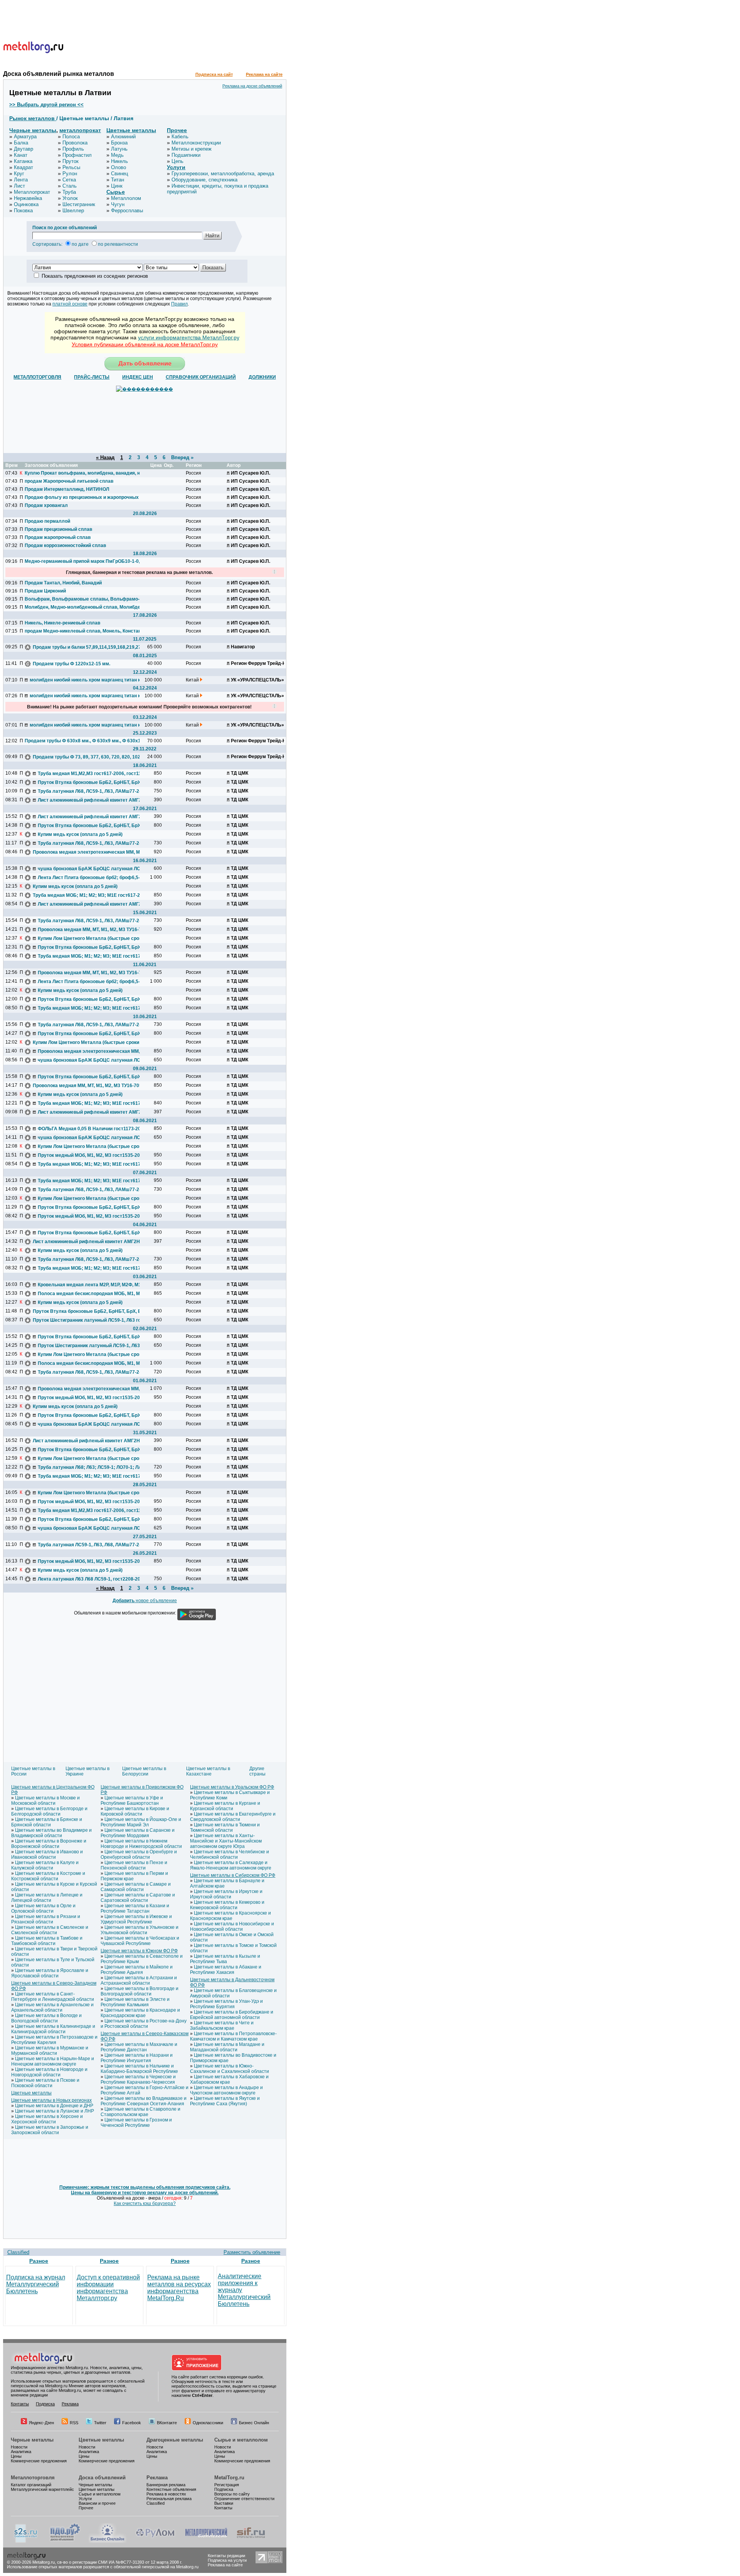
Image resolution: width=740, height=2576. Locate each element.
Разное (39, 2261)
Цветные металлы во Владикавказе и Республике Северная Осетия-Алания (144, 2101)
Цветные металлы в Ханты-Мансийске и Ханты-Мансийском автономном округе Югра (226, 1841)
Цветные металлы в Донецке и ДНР (54, 2106)
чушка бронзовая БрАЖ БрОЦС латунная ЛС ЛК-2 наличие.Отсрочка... (95, 869)
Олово (119, 167)
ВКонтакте (167, 2423)
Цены (16, 2456)
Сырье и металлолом (241, 2440)
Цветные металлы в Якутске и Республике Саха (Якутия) (225, 2101)
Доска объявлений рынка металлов (59, 74)
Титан (118, 180)
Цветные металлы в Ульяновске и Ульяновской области (140, 1930)
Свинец (119, 174)
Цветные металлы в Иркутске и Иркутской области (226, 1894)
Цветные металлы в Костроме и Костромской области (48, 1876)
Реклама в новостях (166, 2494)
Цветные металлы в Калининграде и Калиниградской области (53, 2029)
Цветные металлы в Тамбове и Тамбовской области (47, 1941)
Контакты (20, 2404)
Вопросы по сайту (232, 2494)
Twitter (100, 2423)
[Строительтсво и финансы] (251, 2541)
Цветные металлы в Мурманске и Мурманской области (50, 2051)
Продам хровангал (46, 505)
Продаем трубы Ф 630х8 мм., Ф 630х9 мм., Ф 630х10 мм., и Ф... (82, 741)
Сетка (69, 180)
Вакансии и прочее (97, 2503)
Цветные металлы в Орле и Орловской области (43, 1908)
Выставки (224, 2503)
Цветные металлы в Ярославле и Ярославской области (50, 1973)
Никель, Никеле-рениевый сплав (62, 623)
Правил (179, 304)
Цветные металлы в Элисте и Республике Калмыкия (135, 2002)
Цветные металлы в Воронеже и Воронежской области (49, 1844)
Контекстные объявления (171, 2489)
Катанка (23, 161)
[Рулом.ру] (155, 2541)
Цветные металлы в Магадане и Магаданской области (227, 2047)
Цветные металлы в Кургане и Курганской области (225, 1806)
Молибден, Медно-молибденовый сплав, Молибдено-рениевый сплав (82, 607)
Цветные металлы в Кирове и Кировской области (135, 1811)
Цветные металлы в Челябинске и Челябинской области (230, 1854)
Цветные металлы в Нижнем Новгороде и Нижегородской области (141, 1844)
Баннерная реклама (166, 2485)
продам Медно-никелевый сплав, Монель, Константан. (82, 631)
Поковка (23, 211)
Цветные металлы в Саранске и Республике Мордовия (138, 1833)
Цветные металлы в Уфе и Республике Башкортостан (132, 1801)
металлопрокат (80, 130)
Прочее (177, 130)
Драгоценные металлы (175, 2440)
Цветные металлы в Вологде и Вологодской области (46, 2018)
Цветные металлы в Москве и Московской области (45, 1801)
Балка (21, 143)
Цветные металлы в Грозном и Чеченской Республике (136, 2123)
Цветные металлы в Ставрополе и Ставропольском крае (140, 2112)
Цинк (117, 186)
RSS (74, 2423)
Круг (19, 174)
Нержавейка (28, 198)
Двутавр (24, 149)
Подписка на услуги (227, 2560)
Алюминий (123, 137)
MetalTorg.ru (229, 2478)
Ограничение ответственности (244, 2499)
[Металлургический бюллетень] (206, 2541)
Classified (18, 2252)
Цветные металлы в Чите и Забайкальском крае (222, 2026)
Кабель (180, 137)
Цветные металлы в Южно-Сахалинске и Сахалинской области (230, 2069)
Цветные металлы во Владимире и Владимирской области (51, 1833)
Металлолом (126, 198)
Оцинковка (26, 204)
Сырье (116, 192)
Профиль (73, 149)
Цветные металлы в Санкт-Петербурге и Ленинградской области (53, 1997)
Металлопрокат (32, 192)
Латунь (119, 149)
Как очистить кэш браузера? (145, 2203)
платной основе (70, 304)
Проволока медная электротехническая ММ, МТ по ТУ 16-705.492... (90, 852)
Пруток (71, 161)
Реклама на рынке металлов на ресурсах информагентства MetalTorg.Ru (179, 2288)
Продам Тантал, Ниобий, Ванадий (63, 583)
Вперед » (182, 457)
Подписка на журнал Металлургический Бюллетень (36, 2284)
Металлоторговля (33, 2478)
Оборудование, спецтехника (204, 180)
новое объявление (145, 1601)
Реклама (70, 2404)
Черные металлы (33, 130)
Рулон (70, 174)
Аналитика (21, 2452)
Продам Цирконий (45, 591)
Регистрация (227, 2485)
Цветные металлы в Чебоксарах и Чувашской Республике (140, 1941)
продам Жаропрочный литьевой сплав (69, 481)
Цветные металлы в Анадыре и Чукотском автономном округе (226, 2090)
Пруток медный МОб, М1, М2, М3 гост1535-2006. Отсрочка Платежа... (95, 1155)
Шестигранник (79, 204)
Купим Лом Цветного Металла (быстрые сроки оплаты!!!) (95, 938)
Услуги (176, 167)
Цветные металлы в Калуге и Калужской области (45, 1865)
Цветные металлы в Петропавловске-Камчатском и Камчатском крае (233, 2036)
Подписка (45, 2404)
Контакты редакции (226, 2556)
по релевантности (118, 244)
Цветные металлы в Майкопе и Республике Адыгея (137, 1970)
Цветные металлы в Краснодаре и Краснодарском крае (140, 2013)
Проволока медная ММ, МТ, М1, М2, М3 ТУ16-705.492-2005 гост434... (95, 930)
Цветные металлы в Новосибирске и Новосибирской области (232, 1927)
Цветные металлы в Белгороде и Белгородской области (49, 1811)
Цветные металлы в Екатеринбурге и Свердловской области (233, 1817)
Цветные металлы (131, 130)
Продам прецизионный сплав (58, 529)
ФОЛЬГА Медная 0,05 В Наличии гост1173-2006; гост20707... (95, 1129)
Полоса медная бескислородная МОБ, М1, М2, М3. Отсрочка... (95, 1294)
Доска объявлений (102, 2478)
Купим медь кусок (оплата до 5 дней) (80, 834)
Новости (19, 2447)
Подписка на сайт (214, 74)
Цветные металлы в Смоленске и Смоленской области (50, 1930)
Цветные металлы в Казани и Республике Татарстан (135, 1908)
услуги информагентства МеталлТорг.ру (189, 337)
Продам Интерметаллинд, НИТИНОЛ (67, 489)
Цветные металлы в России (33, 1771)
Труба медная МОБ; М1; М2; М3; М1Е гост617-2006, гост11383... (90, 895)
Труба (69, 192)
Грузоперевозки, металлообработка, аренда (223, 174)
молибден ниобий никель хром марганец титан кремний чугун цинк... (87, 680)
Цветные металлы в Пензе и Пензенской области (134, 1865)
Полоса (71, 137)
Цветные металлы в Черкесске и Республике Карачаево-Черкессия (138, 2079)
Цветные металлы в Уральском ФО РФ (232, 1787)
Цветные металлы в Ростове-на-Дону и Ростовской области (144, 2024)
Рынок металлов (33, 118)
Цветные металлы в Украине (87, 1771)
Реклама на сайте (264, 74)
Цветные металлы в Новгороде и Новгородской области (49, 2072)
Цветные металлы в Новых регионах (51, 2100)
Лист (19, 186)
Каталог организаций (31, 2485)
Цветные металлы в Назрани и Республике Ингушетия (137, 2058)
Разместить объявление (252, 2252)
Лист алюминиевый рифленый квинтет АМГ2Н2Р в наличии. (95, 800)
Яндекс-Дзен (41, 2423)
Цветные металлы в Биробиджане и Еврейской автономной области (232, 2015)
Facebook (132, 2423)
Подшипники (186, 155)
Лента (21, 180)
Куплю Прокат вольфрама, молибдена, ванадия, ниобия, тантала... (82, 473)
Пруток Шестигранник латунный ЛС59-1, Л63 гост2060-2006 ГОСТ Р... (90, 1320)
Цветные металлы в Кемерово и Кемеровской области (227, 1905)
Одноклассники (208, 2423)
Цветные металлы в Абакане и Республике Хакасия (226, 1970)
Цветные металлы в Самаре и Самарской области (136, 1887)
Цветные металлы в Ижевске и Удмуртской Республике (136, 1919)
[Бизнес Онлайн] (108, 2541)
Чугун (118, 204)
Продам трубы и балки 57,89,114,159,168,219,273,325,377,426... (90, 647)
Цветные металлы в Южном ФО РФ (139, 1951)
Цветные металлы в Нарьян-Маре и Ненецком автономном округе (53, 2061)
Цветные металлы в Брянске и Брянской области (47, 1822)
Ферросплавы (127, 211)
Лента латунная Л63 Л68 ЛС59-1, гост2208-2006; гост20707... (95, 1579)
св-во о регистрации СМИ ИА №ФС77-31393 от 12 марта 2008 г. (120, 2562)
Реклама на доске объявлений (252, 86)
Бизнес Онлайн (254, 2423)
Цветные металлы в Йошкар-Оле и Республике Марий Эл (141, 1822)
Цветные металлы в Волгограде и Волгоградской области (140, 1991)
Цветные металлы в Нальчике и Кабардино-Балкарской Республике (139, 2069)
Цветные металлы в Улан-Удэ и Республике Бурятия (226, 2004)
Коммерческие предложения (39, 2461)
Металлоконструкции (196, 143)
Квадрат (24, 167)
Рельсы (71, 167)
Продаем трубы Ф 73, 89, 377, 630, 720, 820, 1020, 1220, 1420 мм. (90, 757)
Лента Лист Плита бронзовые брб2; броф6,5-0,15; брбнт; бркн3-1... (95, 878)
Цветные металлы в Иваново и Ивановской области (47, 1854)
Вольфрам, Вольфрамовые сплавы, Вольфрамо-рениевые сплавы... (82, 599)
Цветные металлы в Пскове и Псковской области (45, 2083)
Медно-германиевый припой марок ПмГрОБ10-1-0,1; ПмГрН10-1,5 (82, 561)
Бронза (119, 143)
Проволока (75, 143)
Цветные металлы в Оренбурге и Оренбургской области (139, 1854)
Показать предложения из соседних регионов (95, 276)
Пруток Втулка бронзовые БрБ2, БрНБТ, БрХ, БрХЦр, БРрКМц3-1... (95, 782)
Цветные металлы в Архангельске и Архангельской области (52, 2007)
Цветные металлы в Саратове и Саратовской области (138, 1898)
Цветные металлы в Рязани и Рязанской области (46, 1919)
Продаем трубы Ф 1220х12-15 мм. (71, 664)
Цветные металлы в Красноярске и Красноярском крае (230, 1916)
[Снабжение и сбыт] (26, 2541)
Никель (119, 161)
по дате (80, 244)
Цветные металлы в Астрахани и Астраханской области (139, 1980)
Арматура (25, 137)
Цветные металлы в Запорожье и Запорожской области (50, 2130)
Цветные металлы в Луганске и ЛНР (55, 2111)
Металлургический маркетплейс (42, 2489)
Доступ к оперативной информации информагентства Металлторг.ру (108, 2288)
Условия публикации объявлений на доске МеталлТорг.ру (145, 344)
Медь (117, 155)
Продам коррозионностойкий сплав (65, 545)
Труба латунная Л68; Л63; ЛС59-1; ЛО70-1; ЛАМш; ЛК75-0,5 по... (95, 1467)
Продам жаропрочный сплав (58, 537)
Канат (21, 155)
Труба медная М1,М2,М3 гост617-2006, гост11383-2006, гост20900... (95, 774)
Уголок (70, 198)
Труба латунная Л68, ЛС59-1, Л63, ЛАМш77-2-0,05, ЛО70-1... (95, 791)
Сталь (70, 186)
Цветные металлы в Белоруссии (144, 1771)
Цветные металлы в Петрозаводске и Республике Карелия (54, 2040)
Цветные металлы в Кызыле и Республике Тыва (225, 1959)
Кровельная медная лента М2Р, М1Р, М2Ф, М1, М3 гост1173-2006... (95, 1285)
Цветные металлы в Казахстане (208, 1771)
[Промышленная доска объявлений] (65, 2541)
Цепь (177, 161)
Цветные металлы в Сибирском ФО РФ (233, 1875)
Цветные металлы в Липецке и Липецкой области (47, 1898)
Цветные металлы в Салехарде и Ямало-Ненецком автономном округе (231, 1865)
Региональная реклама (169, 2499)
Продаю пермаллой (47, 521)
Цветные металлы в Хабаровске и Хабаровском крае (229, 2079)
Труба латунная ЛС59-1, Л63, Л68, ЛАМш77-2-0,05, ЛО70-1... (95, 1545)
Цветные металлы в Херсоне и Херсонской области (47, 2119)
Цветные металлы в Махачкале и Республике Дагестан (139, 2047)
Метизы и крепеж (192, 149)
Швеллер (73, 211)
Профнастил (77, 155)
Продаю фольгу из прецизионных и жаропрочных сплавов (82, 497)
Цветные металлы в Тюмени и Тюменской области (225, 1828)
